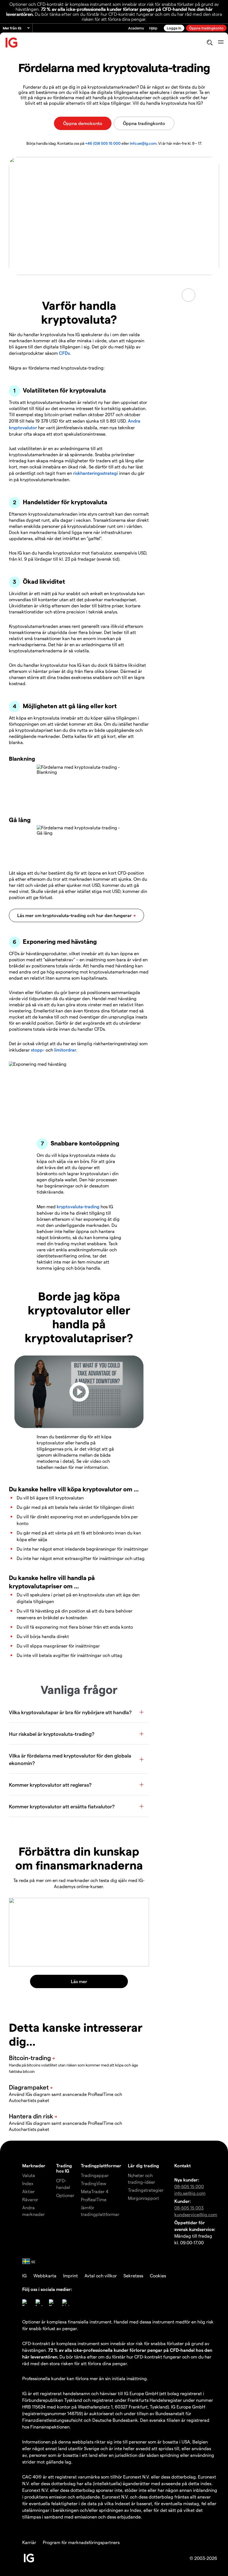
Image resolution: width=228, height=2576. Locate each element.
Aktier (29, 2191)
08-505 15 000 (189, 2186)
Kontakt (183, 2166)
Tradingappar (95, 2175)
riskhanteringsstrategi (96, 473)
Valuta (29, 2175)
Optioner (65, 2195)
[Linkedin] (66, 2303)
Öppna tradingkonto (206, 28)
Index (28, 2183)
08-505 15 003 (189, 2208)
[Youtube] (52, 2303)
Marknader (34, 2166)
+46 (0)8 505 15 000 (103, 143)
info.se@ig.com (143, 143)
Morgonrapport (143, 2198)
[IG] (12, 43)
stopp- (38, 1050)
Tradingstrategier (146, 2190)
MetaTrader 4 (95, 2191)
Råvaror (30, 2199)
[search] (210, 43)
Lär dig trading (143, 2166)
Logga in (174, 28)
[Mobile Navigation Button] (221, 43)
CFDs (64, 353)
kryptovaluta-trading (78, 1206)
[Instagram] (39, 2303)
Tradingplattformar (101, 2166)
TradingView (94, 2183)
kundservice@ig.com (196, 2214)
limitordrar (65, 1050)
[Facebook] (26, 2303)
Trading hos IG (64, 2168)
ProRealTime (94, 2199)
